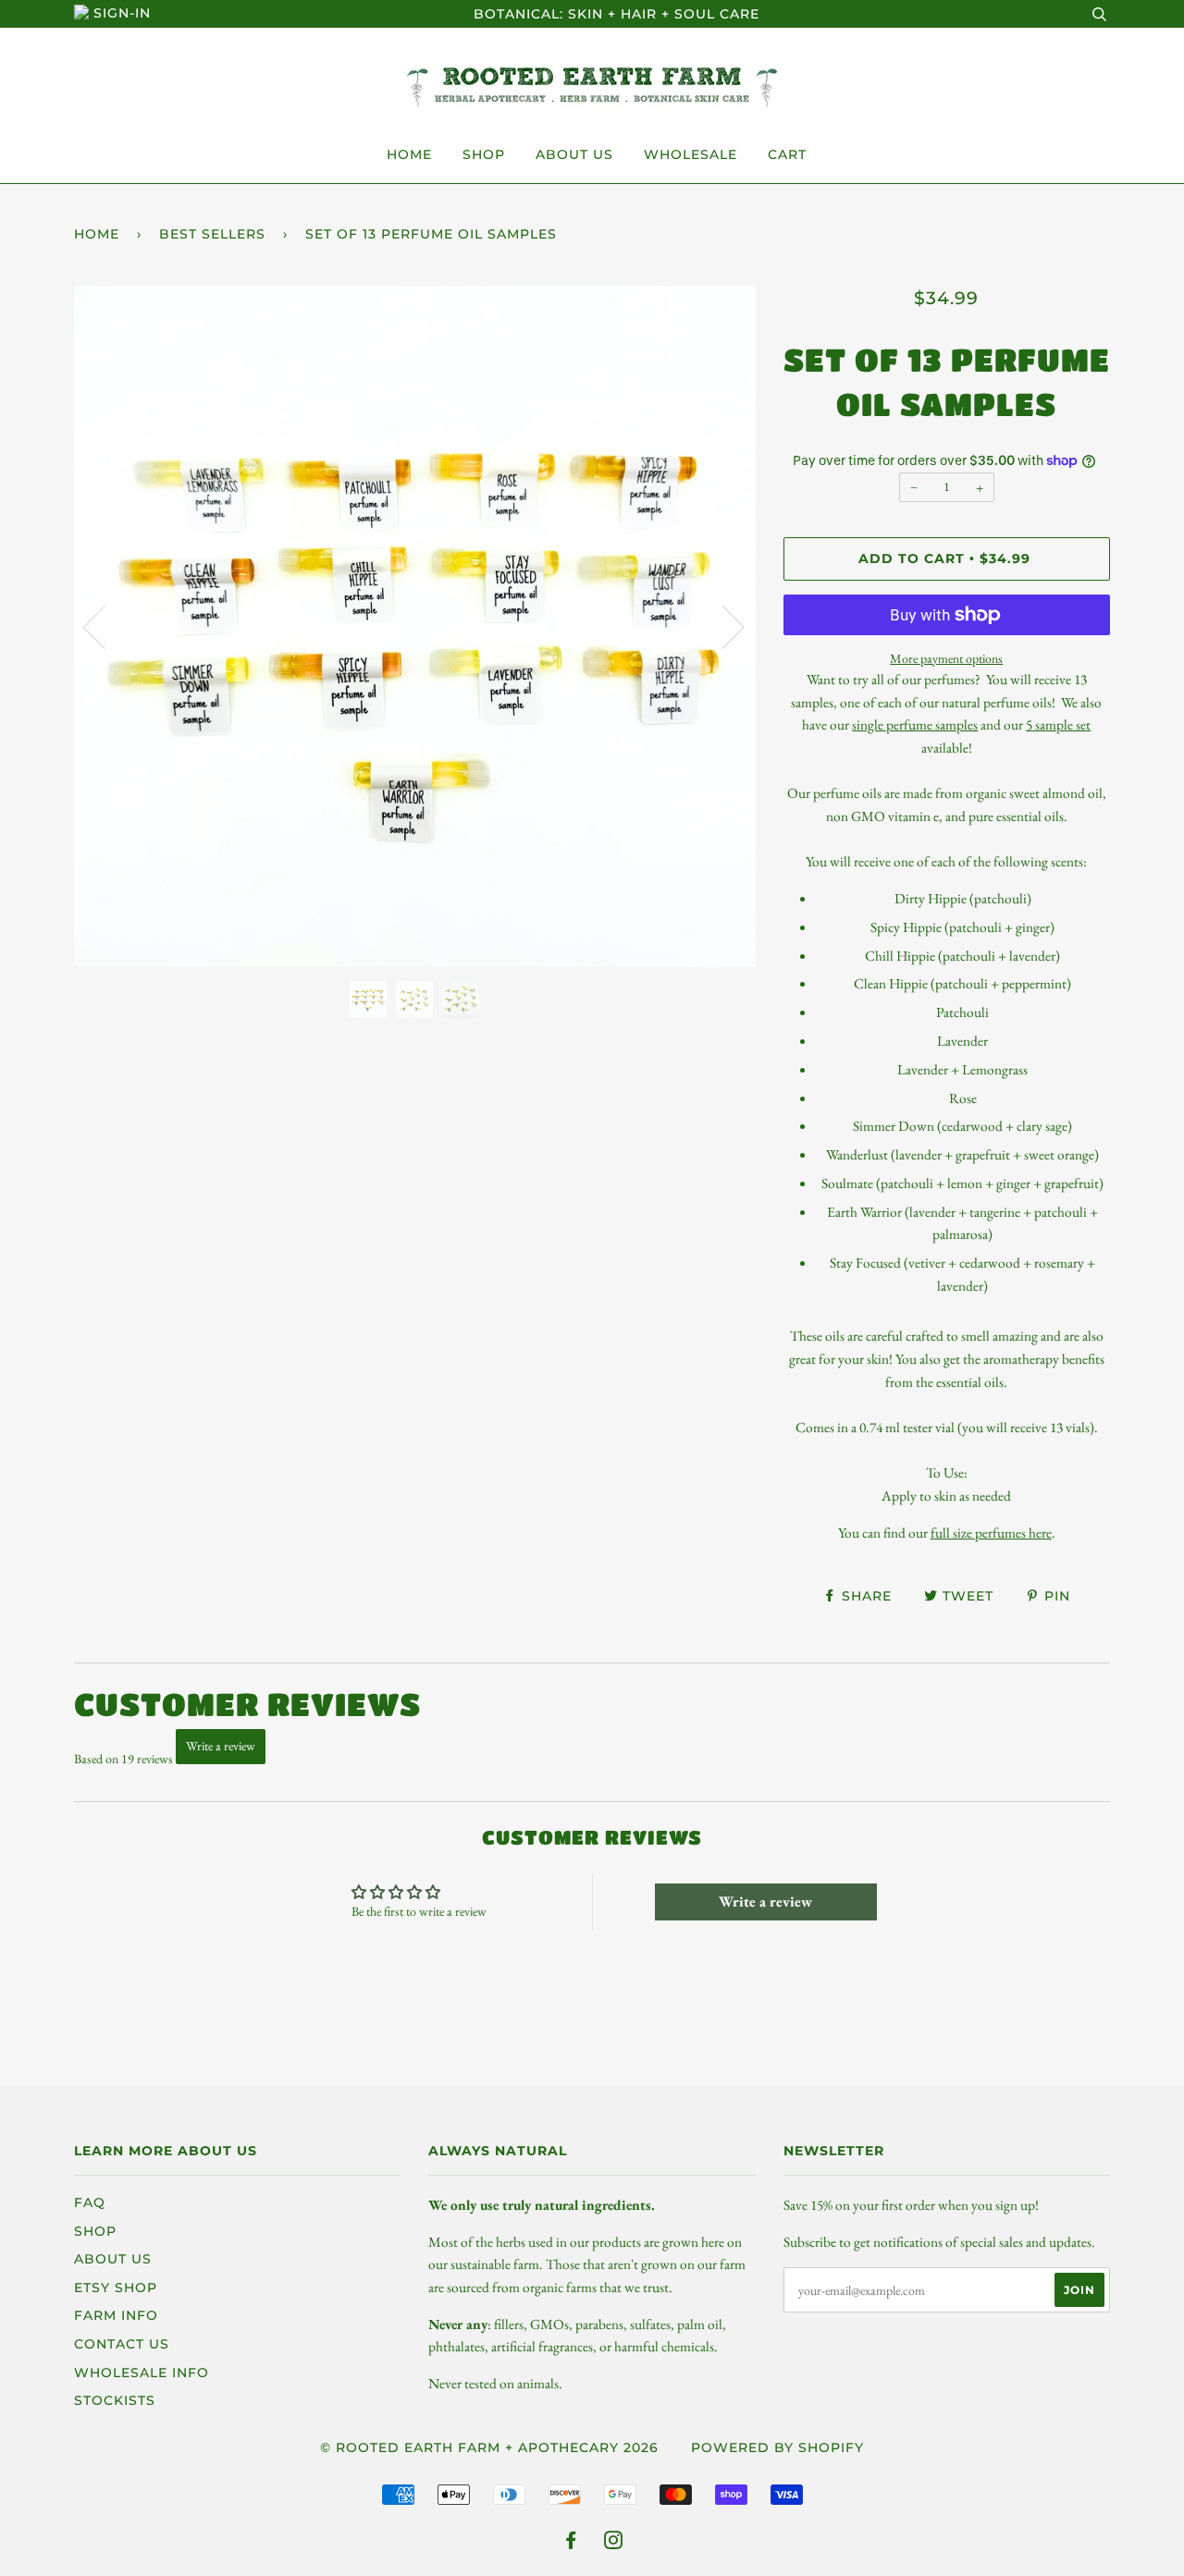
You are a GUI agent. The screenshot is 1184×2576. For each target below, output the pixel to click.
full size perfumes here (991, 1533)
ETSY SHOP (116, 2288)
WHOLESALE (691, 154)
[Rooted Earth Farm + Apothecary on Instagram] (614, 2543)
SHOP (484, 154)
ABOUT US (574, 154)
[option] (415, 626)
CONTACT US (122, 2344)
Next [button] (722, 626)
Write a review (221, 1746)
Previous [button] (105, 626)
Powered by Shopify (777, 2447)
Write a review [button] (765, 1901)
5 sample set (1058, 724)
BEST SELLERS (212, 234)
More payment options (946, 658)
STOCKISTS (115, 2400)
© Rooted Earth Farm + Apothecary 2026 (489, 2447)
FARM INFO (116, 2315)
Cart (787, 154)
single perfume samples (915, 724)
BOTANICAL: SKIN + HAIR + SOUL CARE (617, 14)
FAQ (90, 2202)
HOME (409, 154)
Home (97, 234)
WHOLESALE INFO (142, 2373)
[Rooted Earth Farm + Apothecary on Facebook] (571, 2543)
